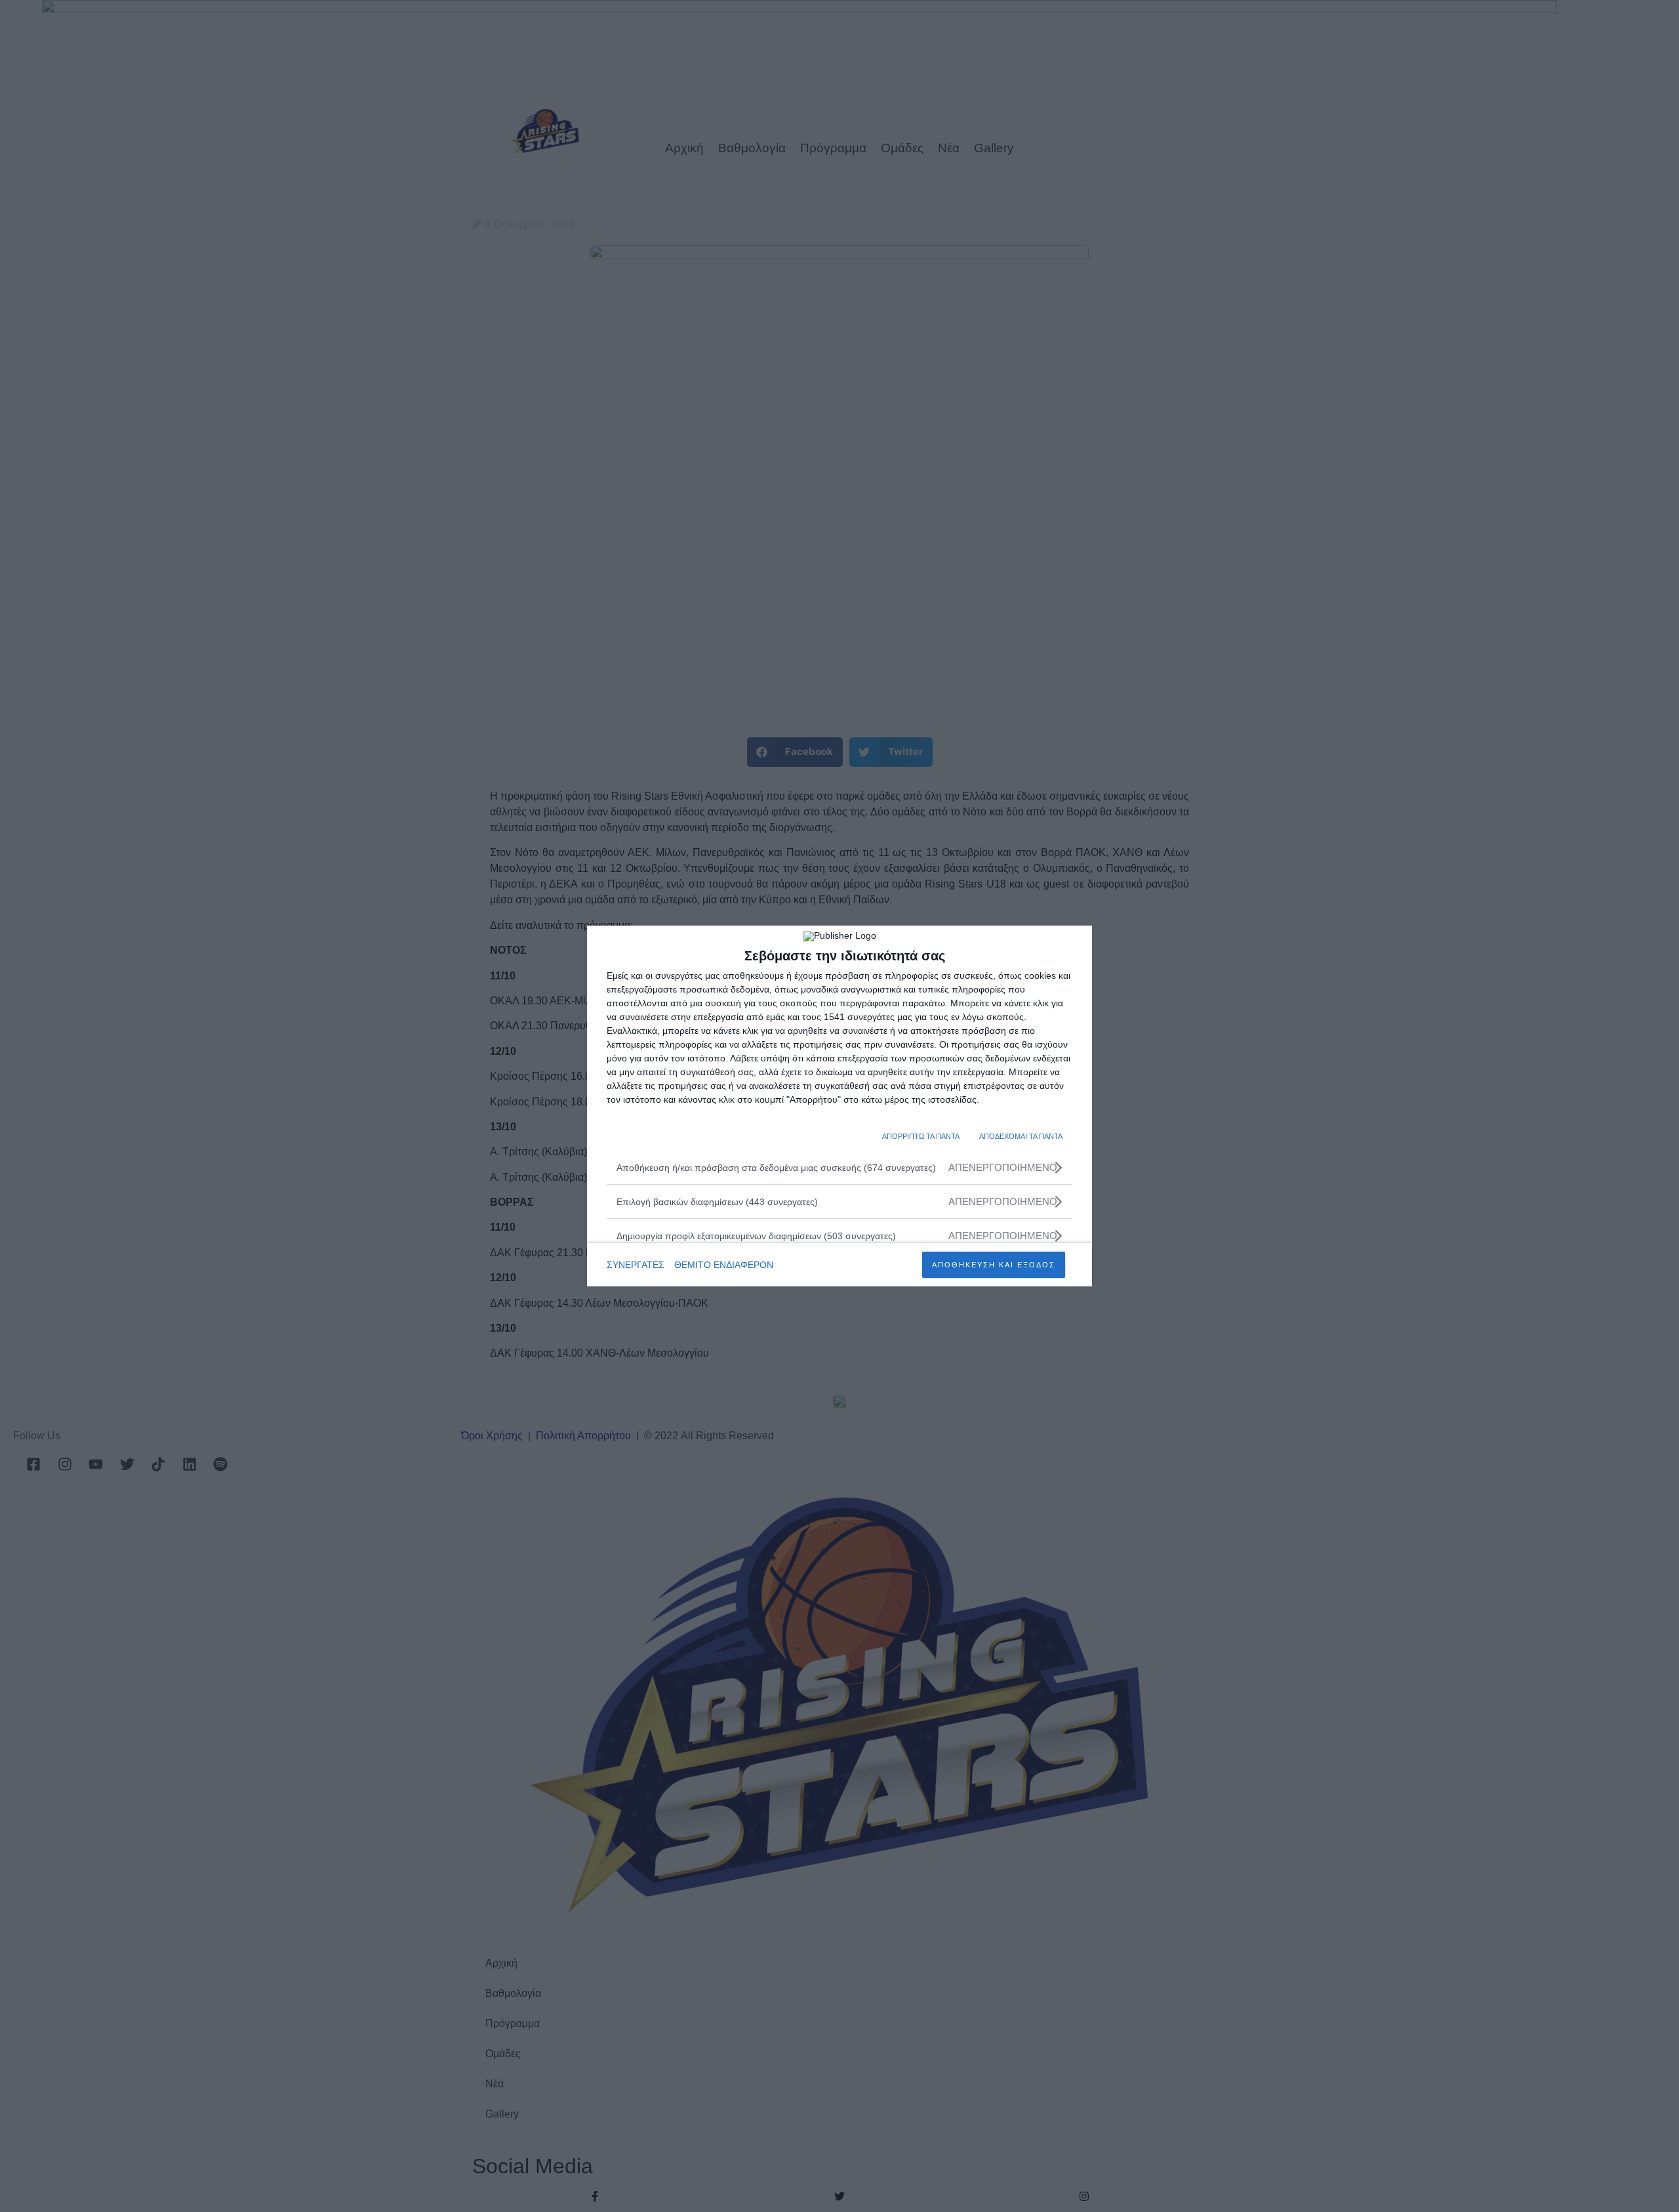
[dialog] (839, 1106)
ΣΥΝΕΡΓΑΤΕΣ (636, 1265)
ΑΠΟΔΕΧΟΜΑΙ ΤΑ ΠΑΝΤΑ (1021, 1136)
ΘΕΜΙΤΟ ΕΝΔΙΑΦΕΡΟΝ (724, 1265)
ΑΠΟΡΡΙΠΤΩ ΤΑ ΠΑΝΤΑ (921, 1136)
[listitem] (839, 1167)
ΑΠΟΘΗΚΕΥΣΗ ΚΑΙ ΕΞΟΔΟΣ (994, 1265)
